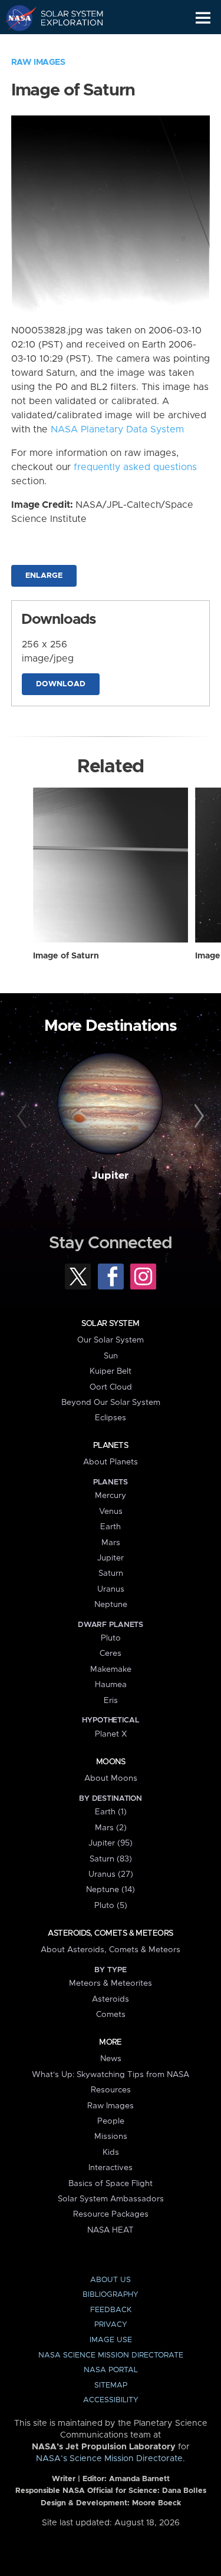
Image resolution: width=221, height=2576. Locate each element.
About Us (111, 2280)
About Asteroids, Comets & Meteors (111, 1950)
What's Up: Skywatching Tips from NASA (111, 2075)
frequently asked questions (135, 467)
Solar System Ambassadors (111, 2199)
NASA (16, 18)
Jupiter (110, 1176)
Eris (111, 1701)
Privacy (111, 2325)
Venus (111, 1512)
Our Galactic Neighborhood (65, 45)
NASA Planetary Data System (117, 429)
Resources (111, 2090)
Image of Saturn (66, 956)
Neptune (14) (111, 1890)
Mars (111, 1543)
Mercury (111, 1496)
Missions (111, 2137)
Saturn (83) (111, 1859)
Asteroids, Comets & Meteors (110, 1933)
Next (197, 1116)
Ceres (111, 1654)
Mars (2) (111, 1828)
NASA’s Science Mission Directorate (109, 2459)
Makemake (111, 1669)
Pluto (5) (111, 1906)
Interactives (111, 2168)
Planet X (111, 1734)
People (111, 2121)
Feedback (111, 2310)
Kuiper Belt (111, 1371)
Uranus (111, 1589)
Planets (111, 1446)
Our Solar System (111, 1340)
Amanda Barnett (139, 2479)
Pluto (111, 1638)
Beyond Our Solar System (111, 1403)
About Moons (111, 1778)
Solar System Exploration (65, 18)
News (111, 2059)
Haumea (111, 1685)
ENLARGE (44, 576)
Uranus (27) (111, 1874)
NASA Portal (111, 2370)
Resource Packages (111, 2214)
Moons (111, 1762)
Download (61, 684)
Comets (111, 2015)
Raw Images (38, 62)
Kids (111, 2152)
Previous (24, 1116)
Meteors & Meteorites (111, 1983)
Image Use (111, 2340)
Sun (111, 1356)
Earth (111, 1527)
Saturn (111, 1573)
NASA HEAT (111, 2230)
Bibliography (111, 2295)
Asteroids (111, 1999)
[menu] (203, 18)
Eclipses (111, 1418)
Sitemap (111, 2385)
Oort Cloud (111, 1387)
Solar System (110, 1324)
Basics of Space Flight (111, 2184)
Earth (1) (111, 1812)
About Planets (111, 1462)
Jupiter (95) (111, 1843)
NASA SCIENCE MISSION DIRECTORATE (111, 2355)
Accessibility (111, 2400)
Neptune (111, 1605)
